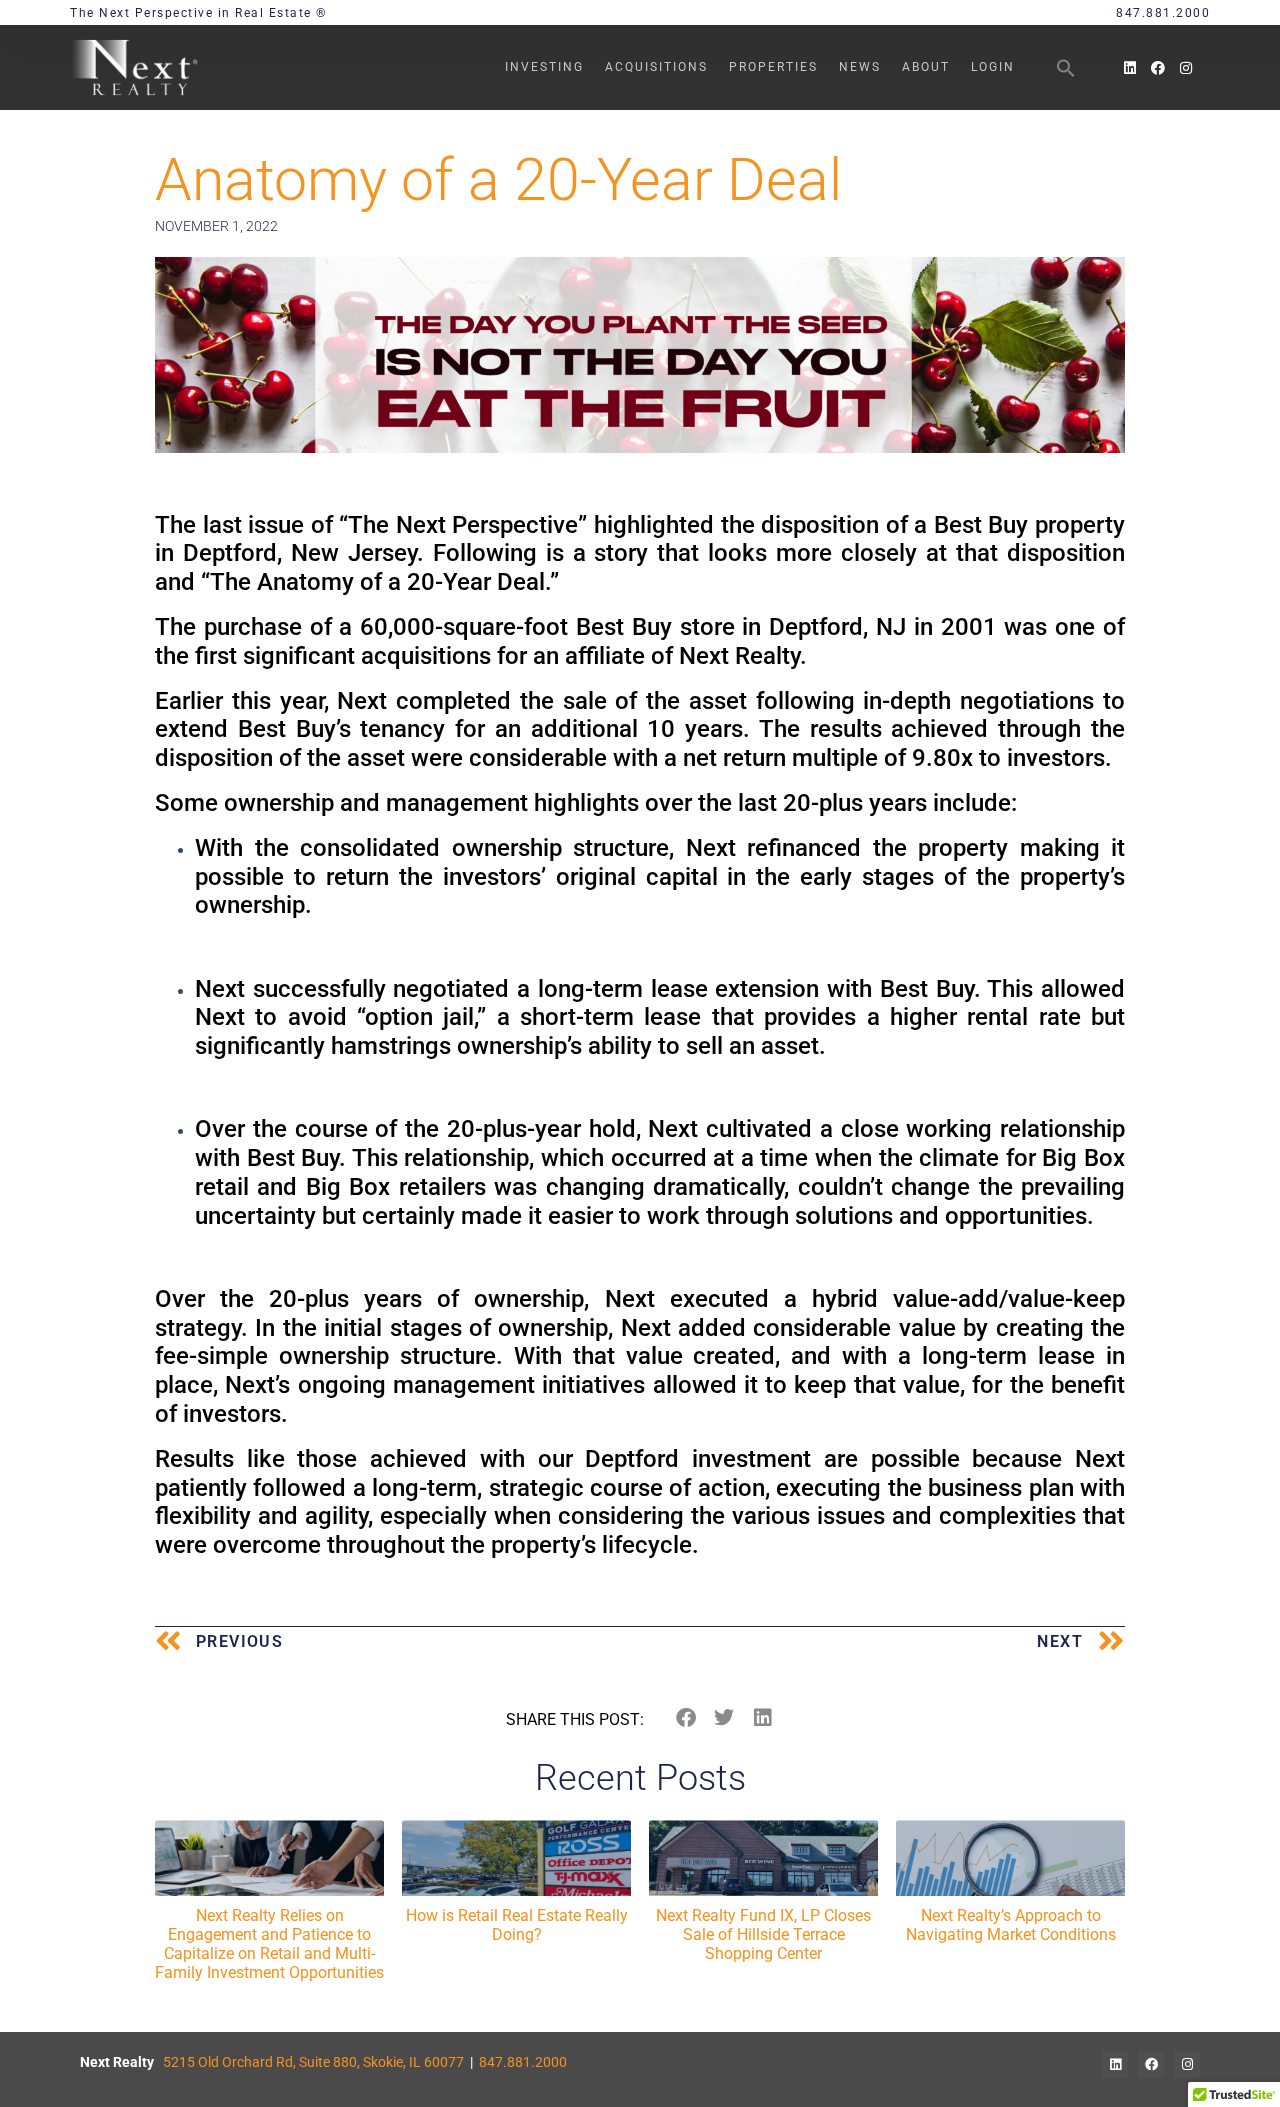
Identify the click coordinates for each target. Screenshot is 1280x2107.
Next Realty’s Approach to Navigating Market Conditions (1011, 1925)
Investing (544, 67)
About (926, 67)
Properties (773, 67)
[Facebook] (1158, 68)
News (860, 67)
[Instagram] (1186, 68)
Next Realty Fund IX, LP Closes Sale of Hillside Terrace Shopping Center (763, 1934)
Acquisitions (656, 67)
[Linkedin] (1130, 68)
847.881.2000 (523, 2062)
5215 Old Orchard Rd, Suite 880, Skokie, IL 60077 (313, 2062)
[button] (1066, 68)
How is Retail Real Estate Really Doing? (517, 1925)
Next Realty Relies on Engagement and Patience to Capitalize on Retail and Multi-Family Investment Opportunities (269, 1944)
